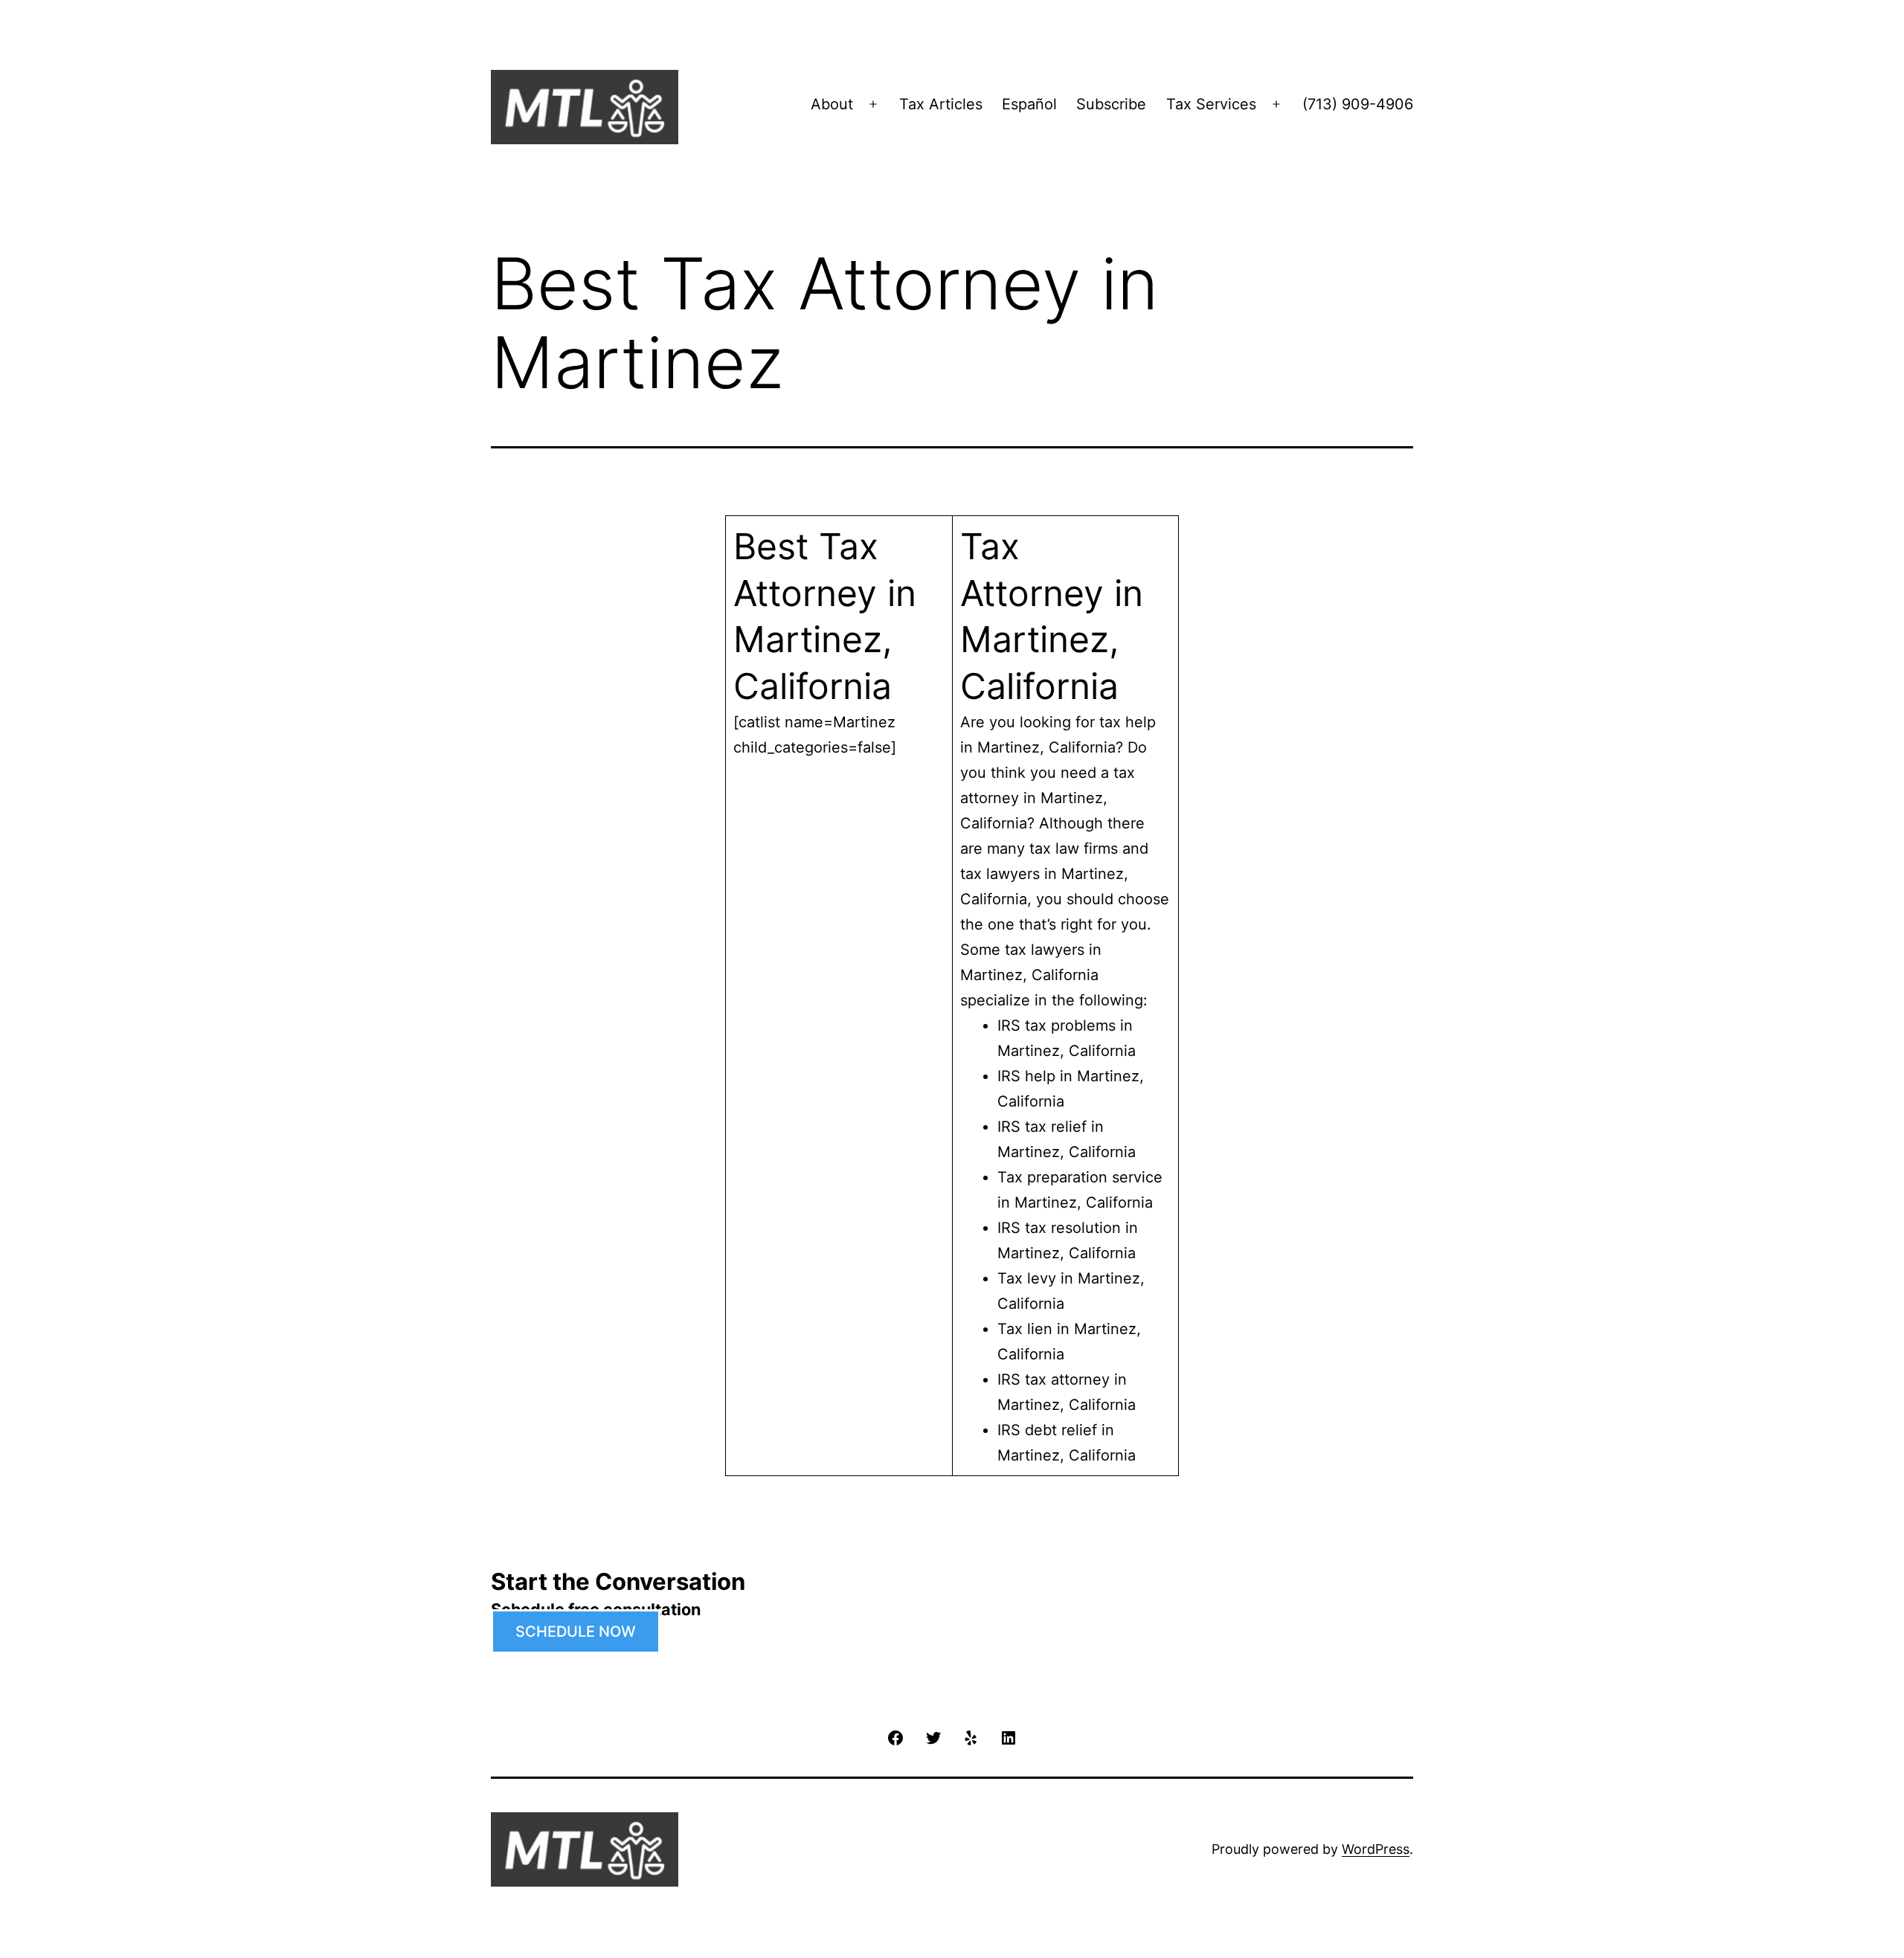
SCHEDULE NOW (576, 1632)
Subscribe (1111, 104)
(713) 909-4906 (1358, 104)
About (832, 104)
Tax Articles (941, 104)
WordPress (1376, 1849)
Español (1029, 104)
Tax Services (1211, 104)
